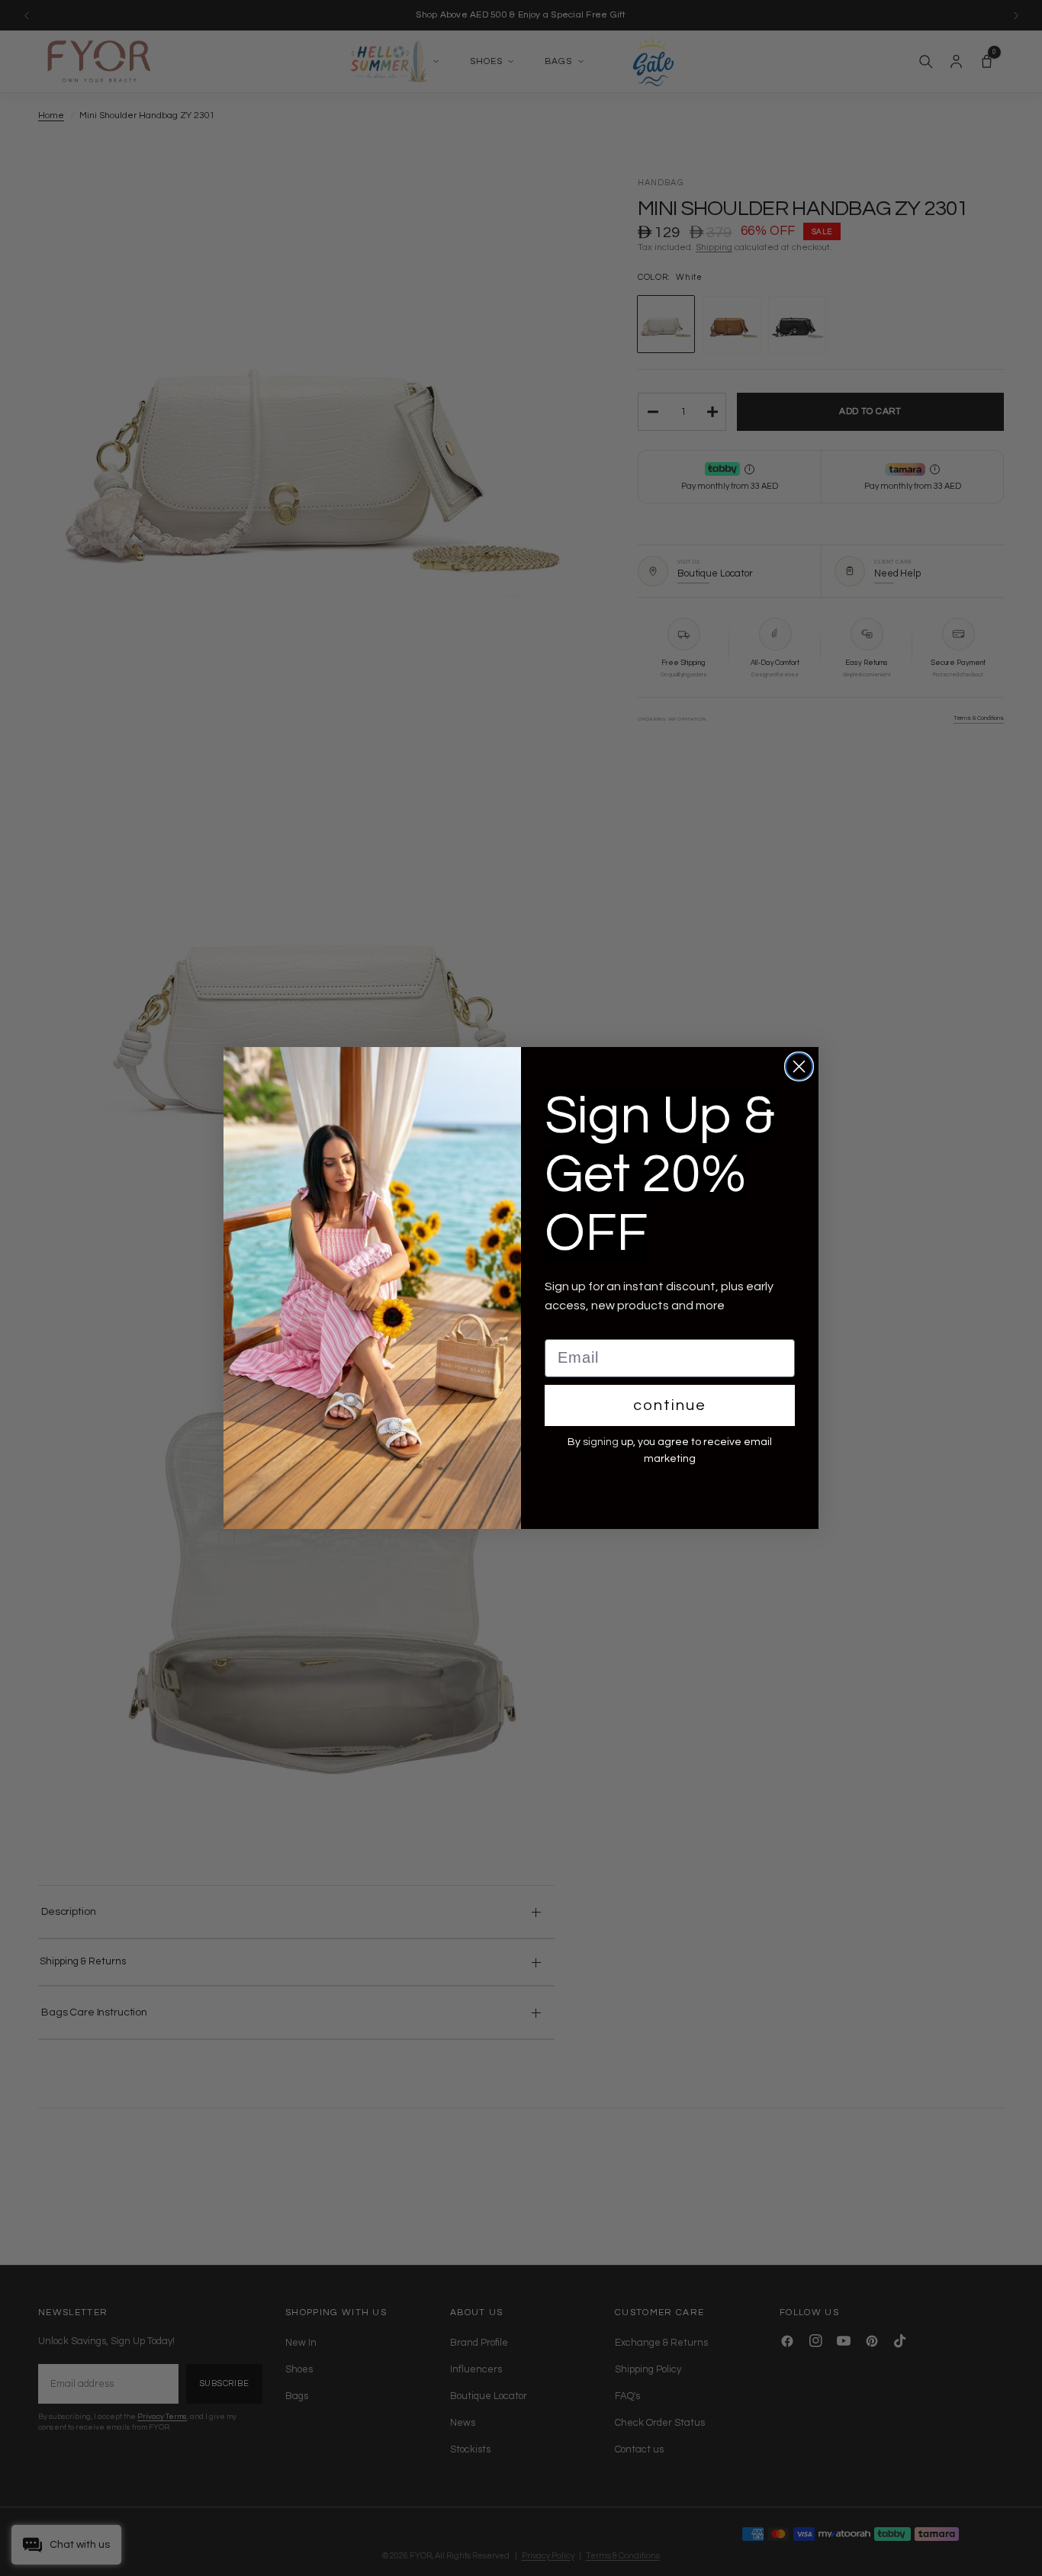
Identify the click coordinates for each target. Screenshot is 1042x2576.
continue (670, 1405)
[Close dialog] (799, 1066)
